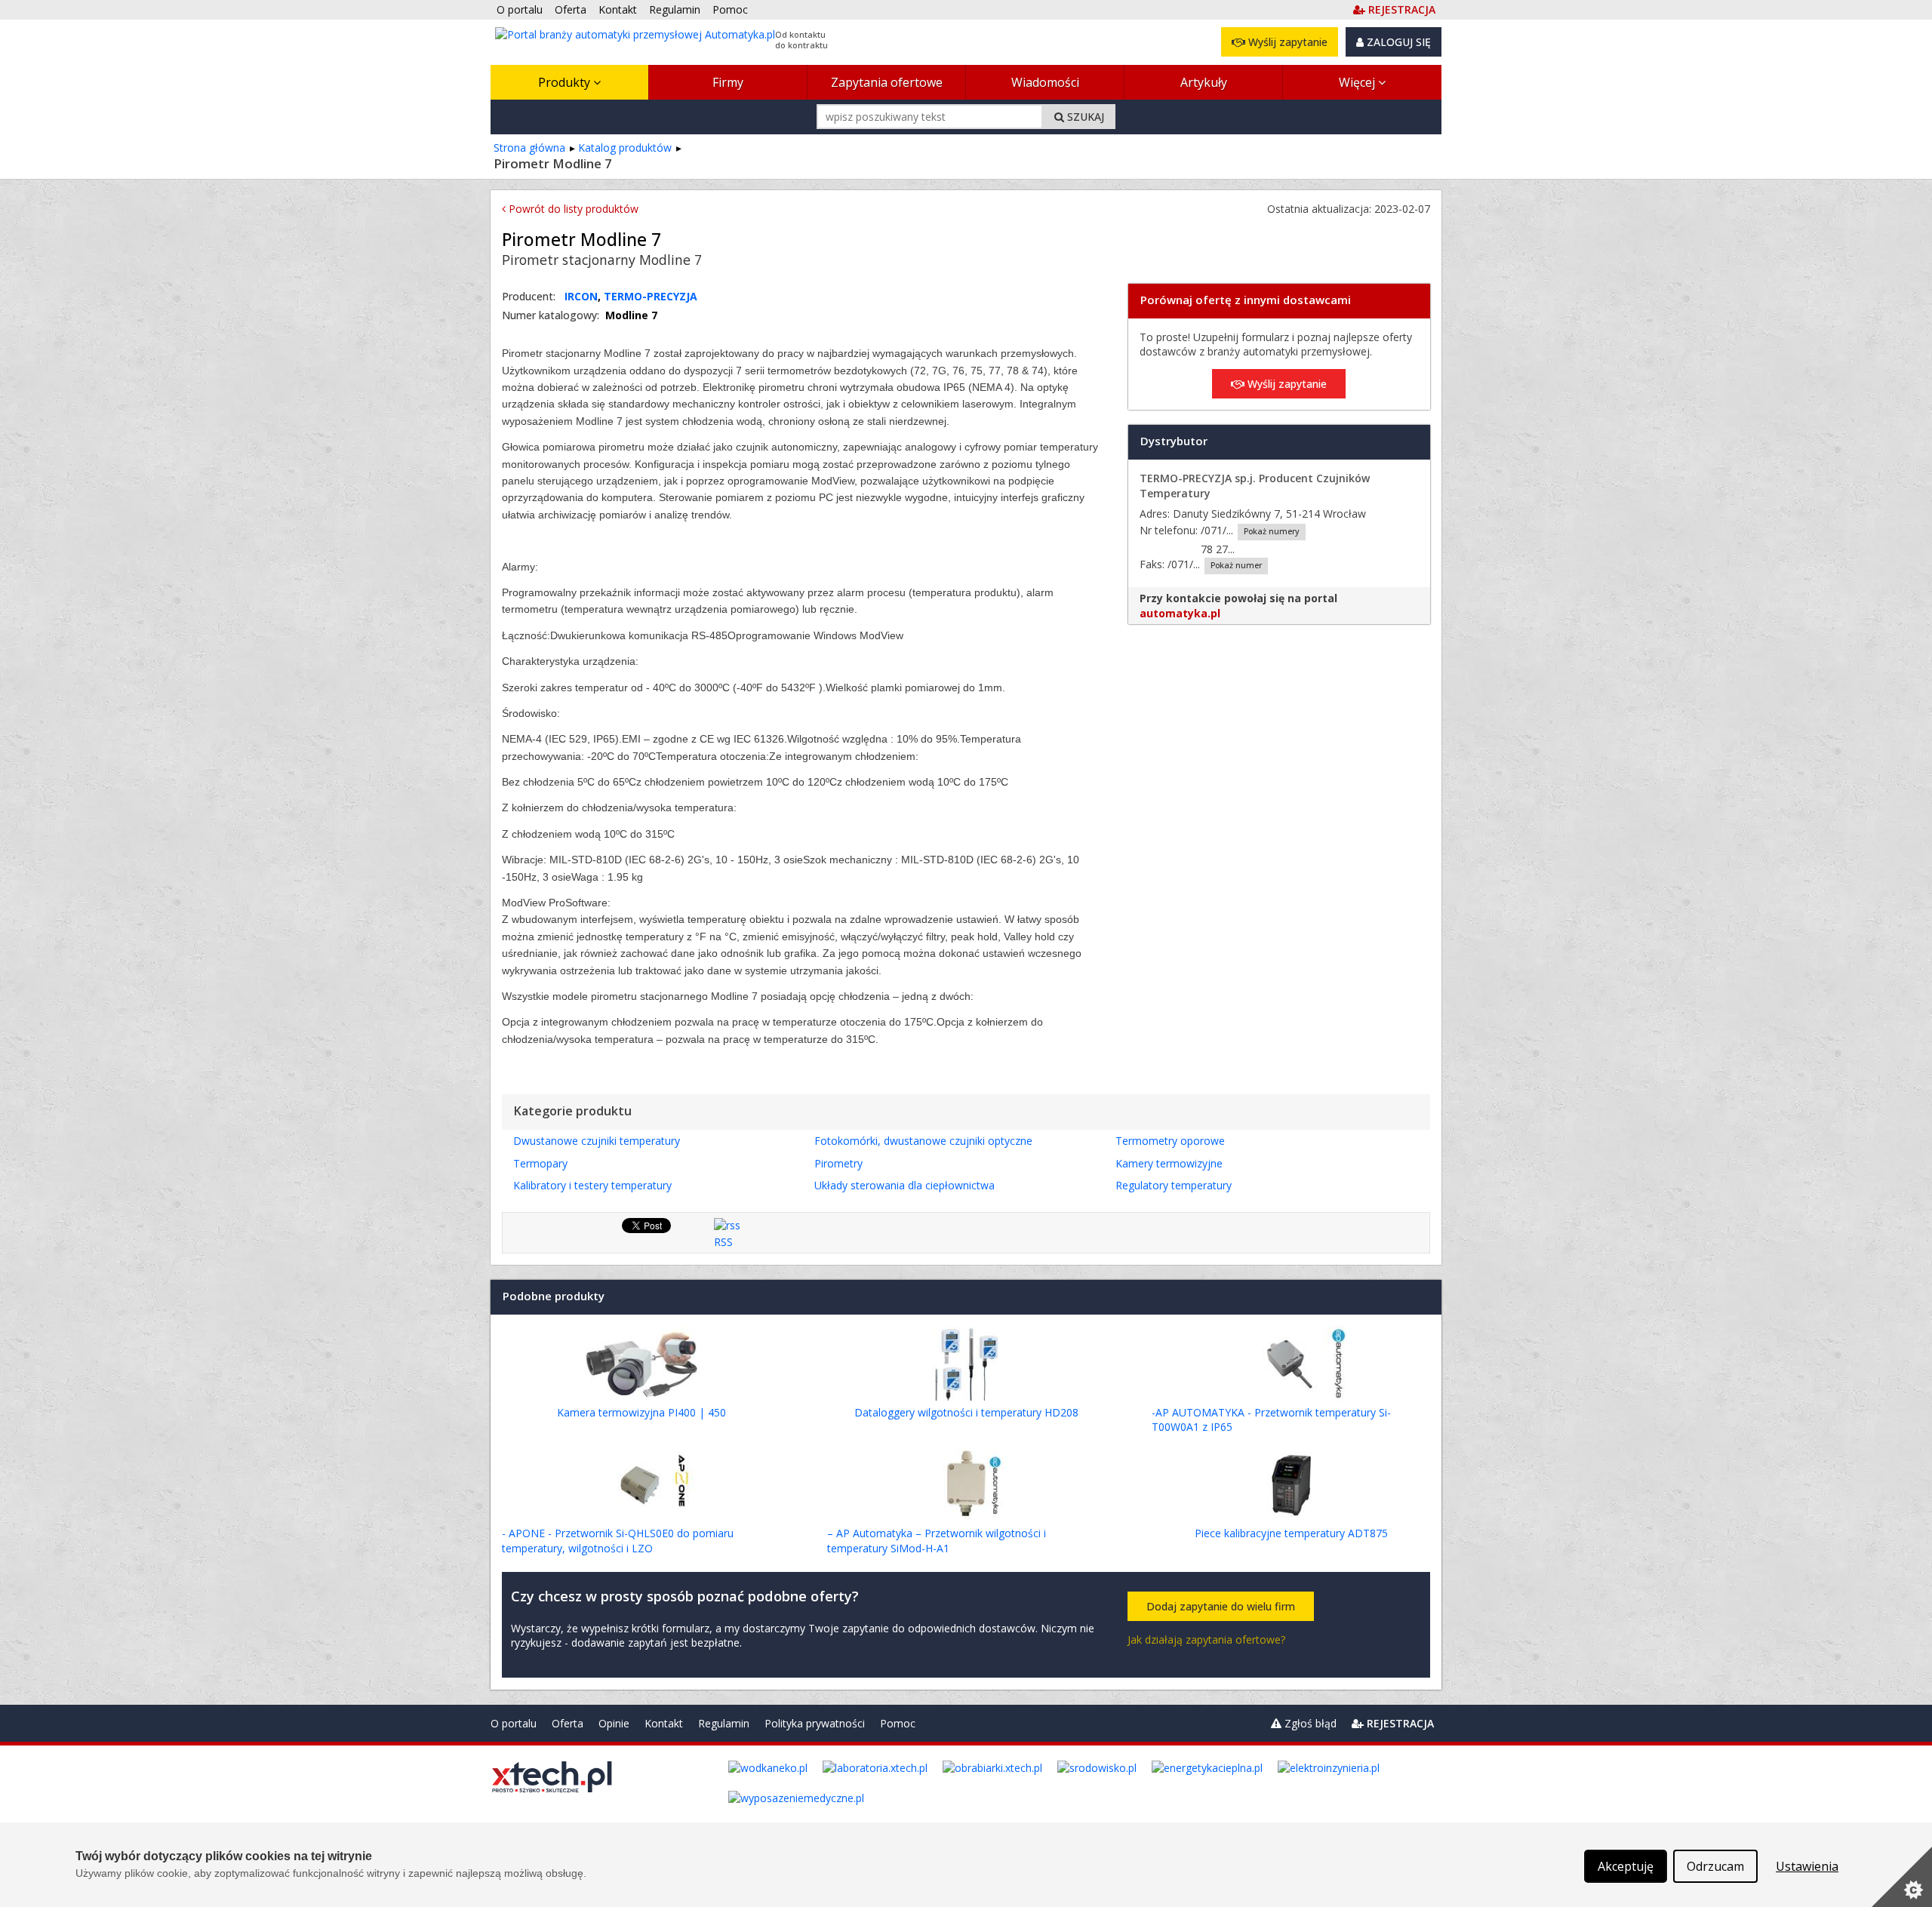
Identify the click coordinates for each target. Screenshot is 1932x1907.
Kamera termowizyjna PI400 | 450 (641, 1412)
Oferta (568, 1723)
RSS (723, 1242)
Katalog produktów (625, 148)
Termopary (540, 1163)
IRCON (581, 296)
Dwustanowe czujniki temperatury (597, 1141)
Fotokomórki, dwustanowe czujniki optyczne (923, 1141)
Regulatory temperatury (1174, 1185)
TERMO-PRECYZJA (651, 296)
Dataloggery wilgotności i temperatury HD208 (966, 1412)
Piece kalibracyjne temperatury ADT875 (1291, 1533)
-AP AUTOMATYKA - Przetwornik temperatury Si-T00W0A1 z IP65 (1271, 1420)
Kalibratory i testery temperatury (592, 1185)
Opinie (614, 1723)
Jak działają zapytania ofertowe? (1206, 1639)
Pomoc (898, 1723)
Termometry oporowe (1170, 1141)
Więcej (1358, 82)
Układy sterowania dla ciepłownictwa (904, 1185)
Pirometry (838, 1163)
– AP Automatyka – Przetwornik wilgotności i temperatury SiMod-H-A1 (937, 1541)
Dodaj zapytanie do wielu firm (1221, 1606)
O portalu (514, 1723)
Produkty (566, 82)
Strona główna (529, 148)
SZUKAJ (1084, 117)
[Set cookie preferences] (1902, 1877)
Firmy (728, 82)
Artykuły (1204, 82)
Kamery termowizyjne (1169, 1163)
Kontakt (664, 1723)
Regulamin (724, 1723)
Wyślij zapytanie (1286, 42)
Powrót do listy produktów (572, 209)
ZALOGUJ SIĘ (1397, 42)
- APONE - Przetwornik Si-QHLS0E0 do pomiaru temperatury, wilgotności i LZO (618, 1541)
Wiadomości (1045, 82)
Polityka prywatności (815, 1723)
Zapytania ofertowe (887, 82)
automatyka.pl (1180, 613)
